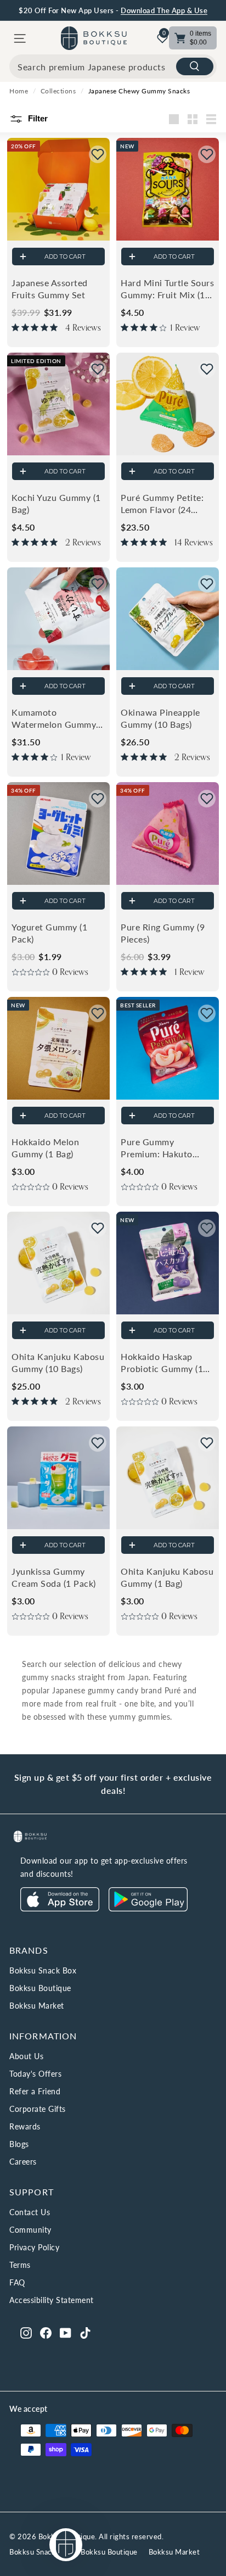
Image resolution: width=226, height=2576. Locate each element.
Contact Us (30, 2212)
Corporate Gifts (38, 2109)
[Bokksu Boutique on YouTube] (66, 2332)
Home (19, 91)
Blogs (19, 2144)
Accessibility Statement (52, 2300)
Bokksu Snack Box (43, 1970)
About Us (26, 2056)
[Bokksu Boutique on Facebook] (46, 2332)
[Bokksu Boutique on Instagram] (26, 2332)
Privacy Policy (34, 2247)
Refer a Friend (35, 2091)
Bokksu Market (37, 2006)
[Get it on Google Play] (148, 1908)
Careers (23, 2162)
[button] (98, 154)
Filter (37, 118)
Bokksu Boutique (40, 1988)
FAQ (17, 2282)
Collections (58, 91)
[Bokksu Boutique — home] (94, 38)
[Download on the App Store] (60, 1908)
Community (30, 2230)
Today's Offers (35, 2074)
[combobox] (113, 66)
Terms (20, 2265)
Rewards (25, 2126)
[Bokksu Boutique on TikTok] (85, 2332)
